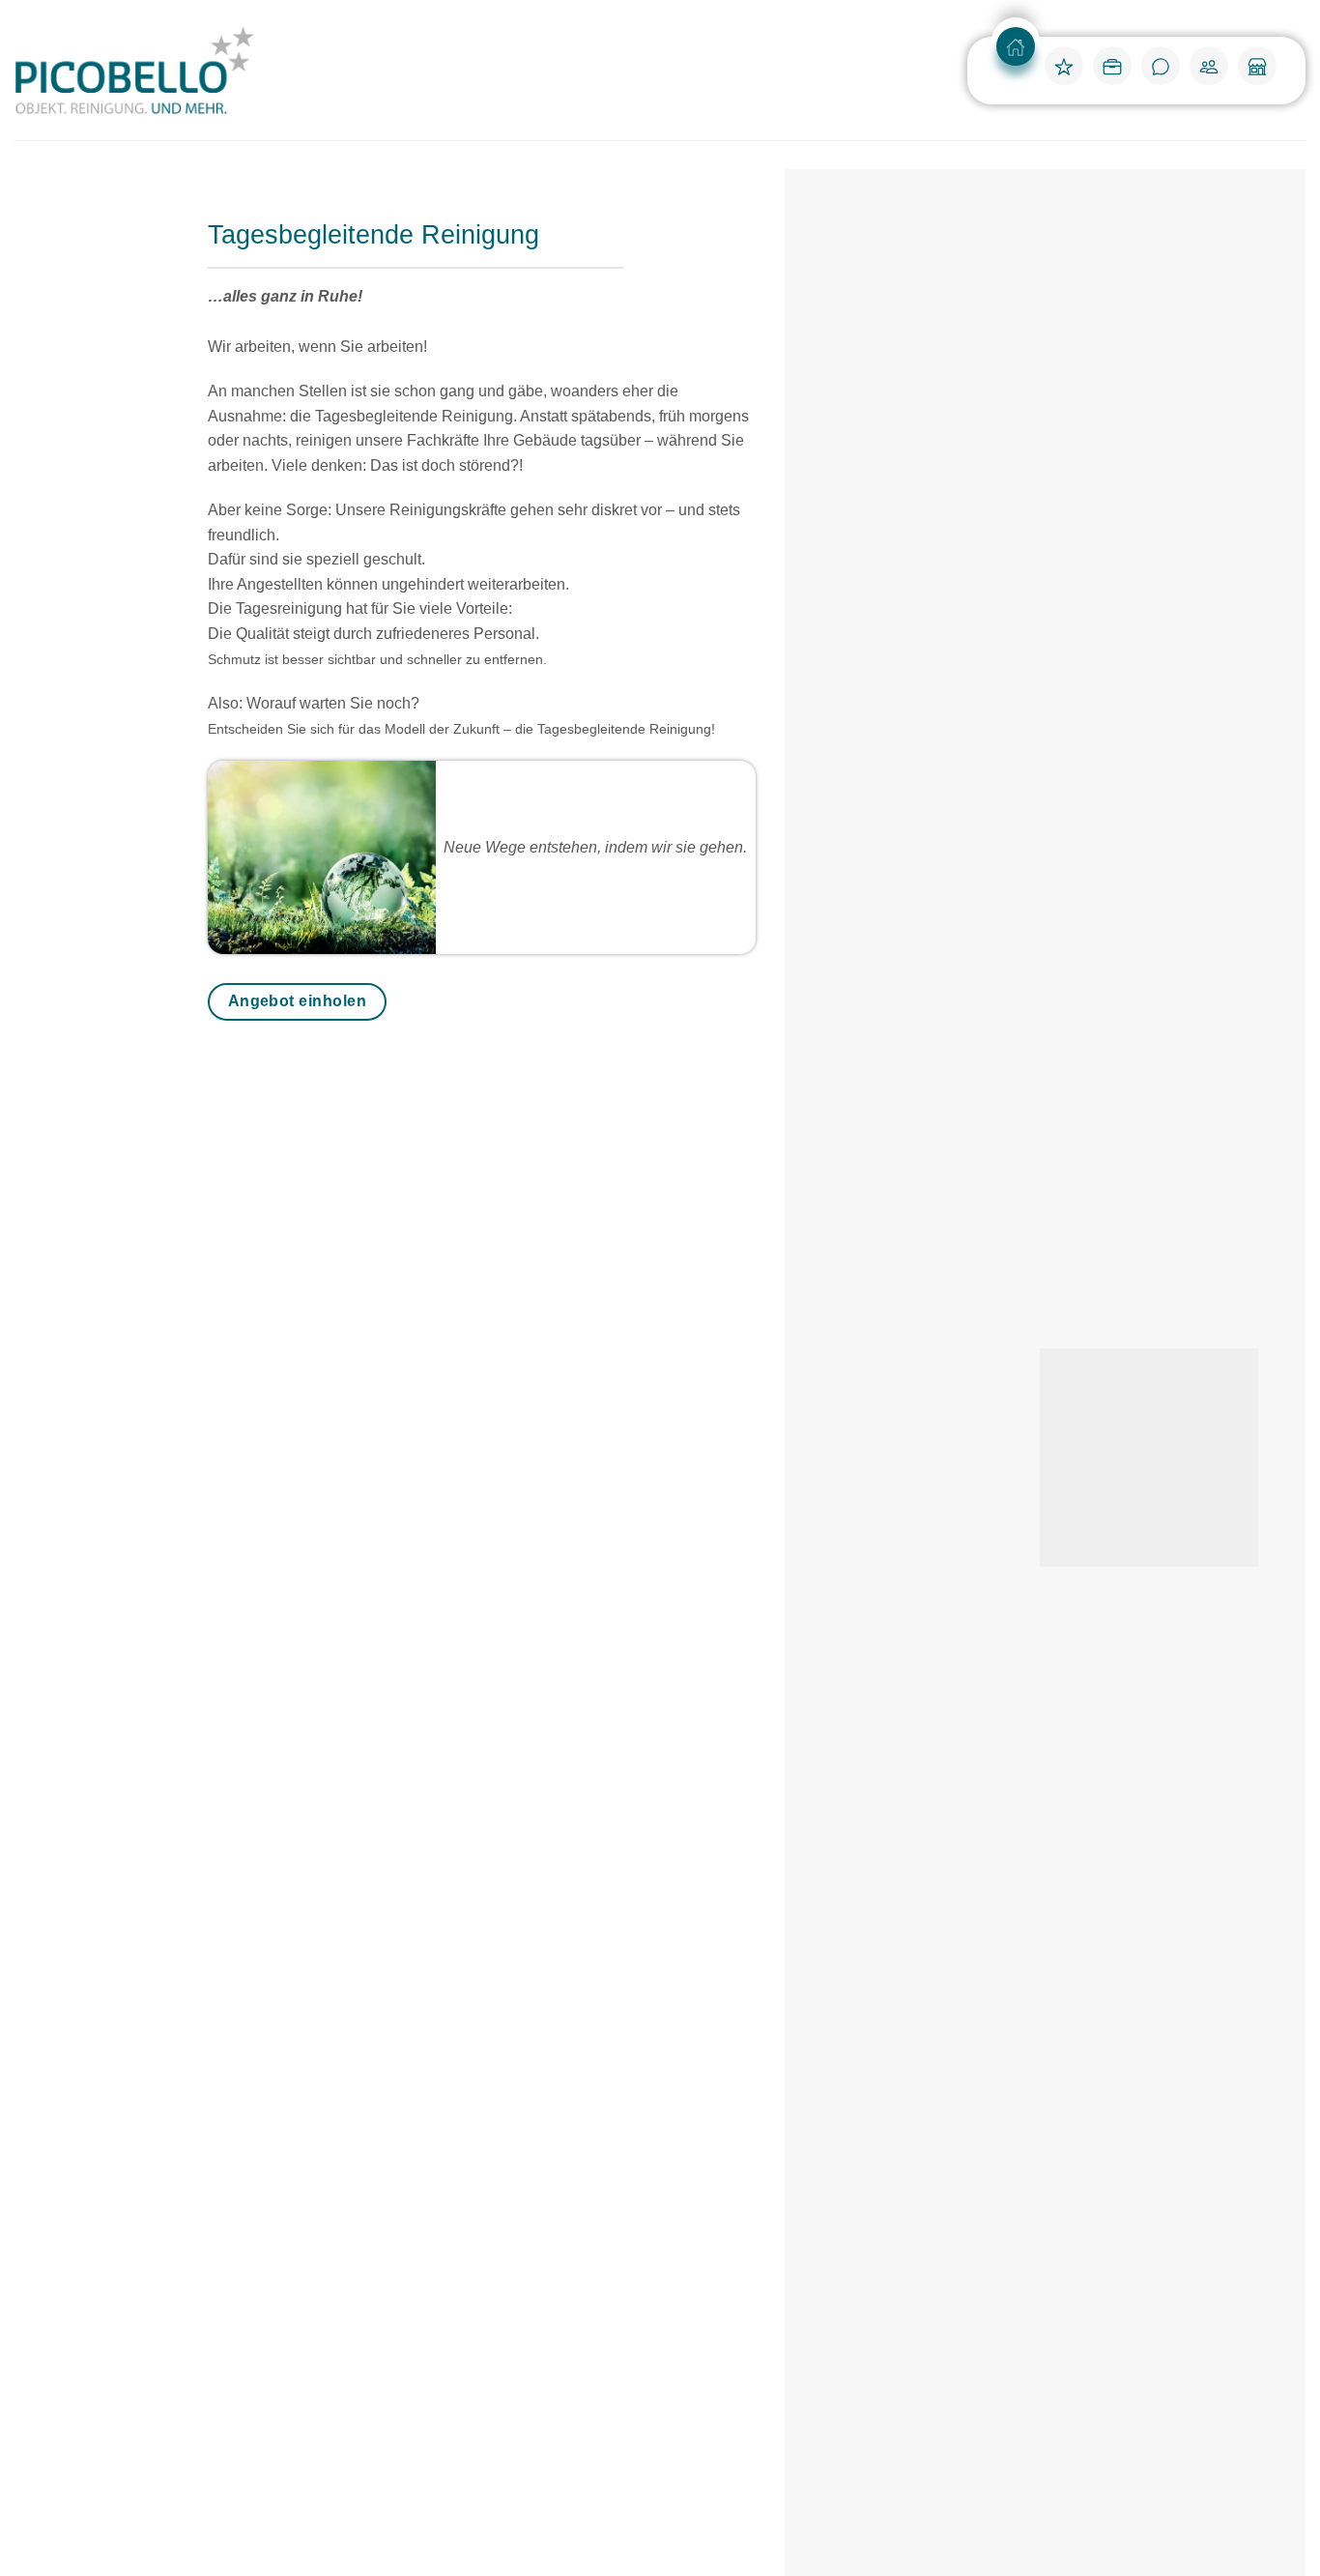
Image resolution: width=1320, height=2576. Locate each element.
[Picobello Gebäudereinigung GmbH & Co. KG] (135, 71)
